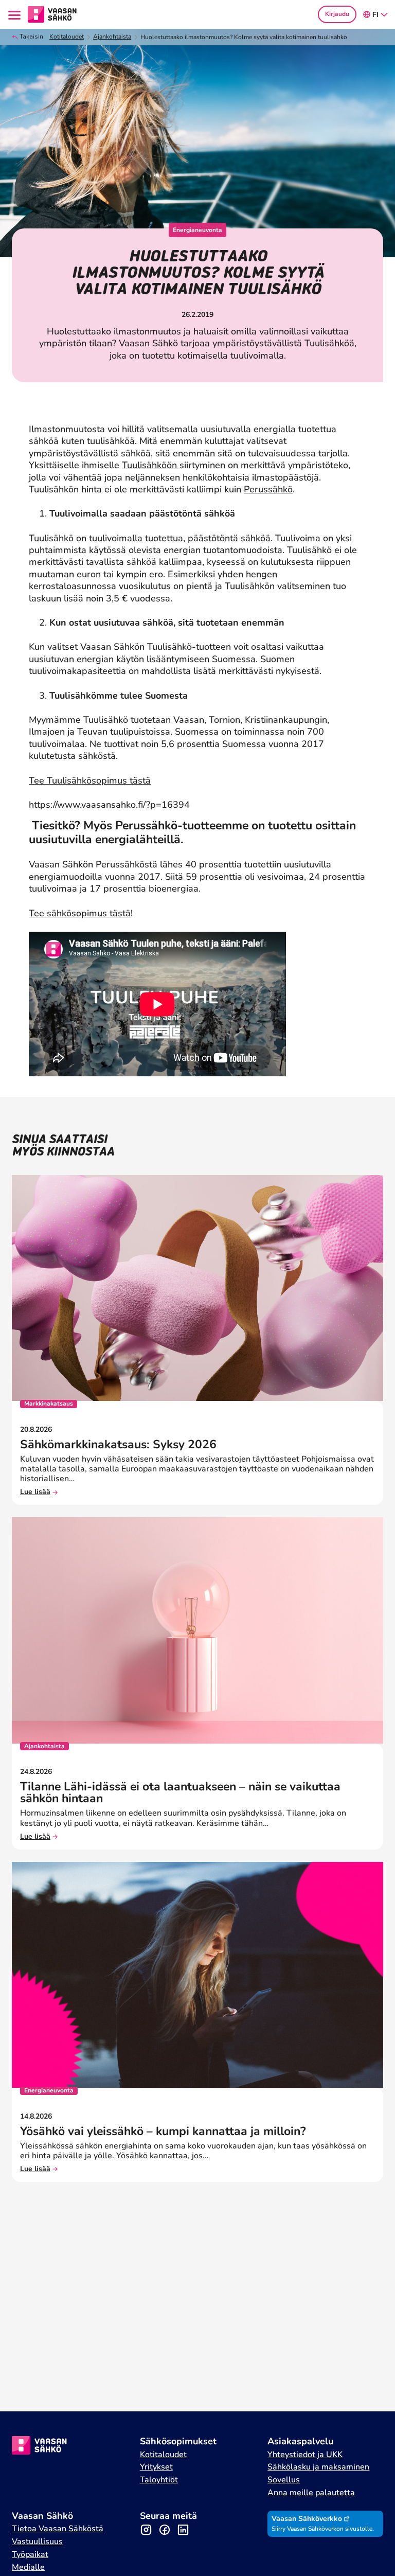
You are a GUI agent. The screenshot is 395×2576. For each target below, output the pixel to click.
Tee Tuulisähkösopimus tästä (90, 780)
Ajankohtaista (112, 37)
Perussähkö (268, 489)
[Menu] (16, 14)
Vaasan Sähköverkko (307, 2519)
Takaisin (31, 37)
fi (375, 15)
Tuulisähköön (151, 465)
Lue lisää (35, 1492)
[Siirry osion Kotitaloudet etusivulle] (52, 13)
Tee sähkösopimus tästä (80, 913)
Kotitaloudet (67, 37)
